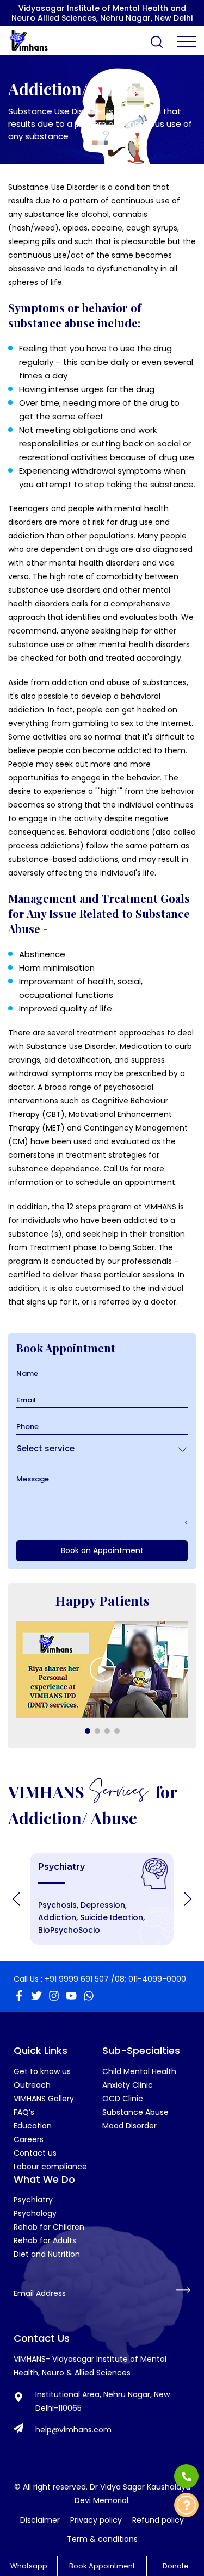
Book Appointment (102, 2566)
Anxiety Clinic (128, 2085)
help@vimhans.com (73, 2430)
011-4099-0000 (157, 1979)
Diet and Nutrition (47, 2254)
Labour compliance (50, 2167)
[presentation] (16, 1899)
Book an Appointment (102, 1550)
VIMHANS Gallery (44, 2099)
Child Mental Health (139, 2071)
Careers (29, 2139)
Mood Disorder (129, 2126)
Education (33, 2126)
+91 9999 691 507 (77, 1979)
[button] (88, 1731)
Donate (176, 2566)
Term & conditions (102, 2539)
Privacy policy (96, 2520)
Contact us (35, 2153)
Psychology (35, 2213)
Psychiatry (33, 2200)
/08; (119, 1979)
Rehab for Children (49, 2227)
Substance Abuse (135, 2112)
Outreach (32, 2085)
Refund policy (158, 2520)
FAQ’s (24, 2112)
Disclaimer (40, 2520)
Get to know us (42, 2071)
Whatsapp (29, 2566)
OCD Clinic (123, 2099)
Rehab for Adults (45, 2240)
